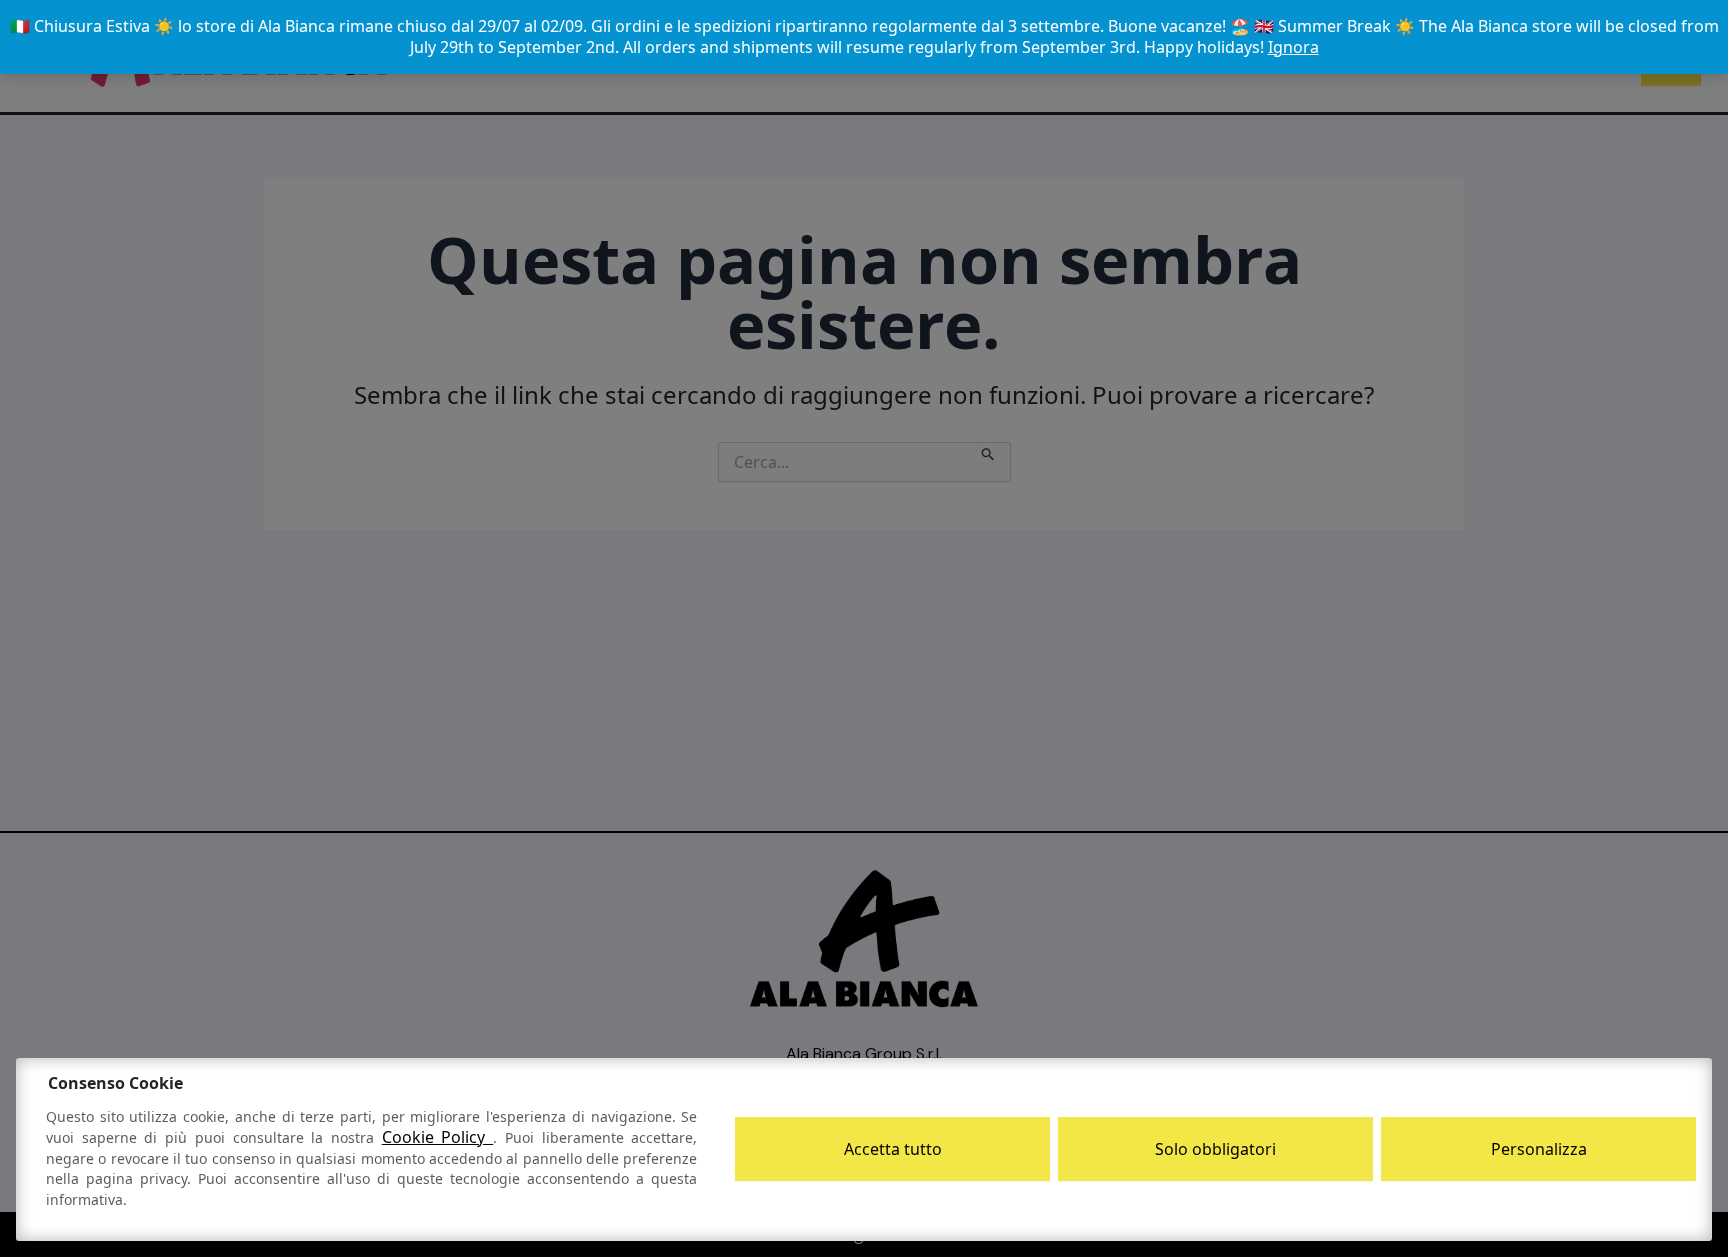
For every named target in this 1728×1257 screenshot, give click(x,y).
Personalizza (1539, 1149)
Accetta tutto (893, 1149)
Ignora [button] (1293, 47)
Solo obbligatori (1215, 1149)
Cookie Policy (437, 1137)
